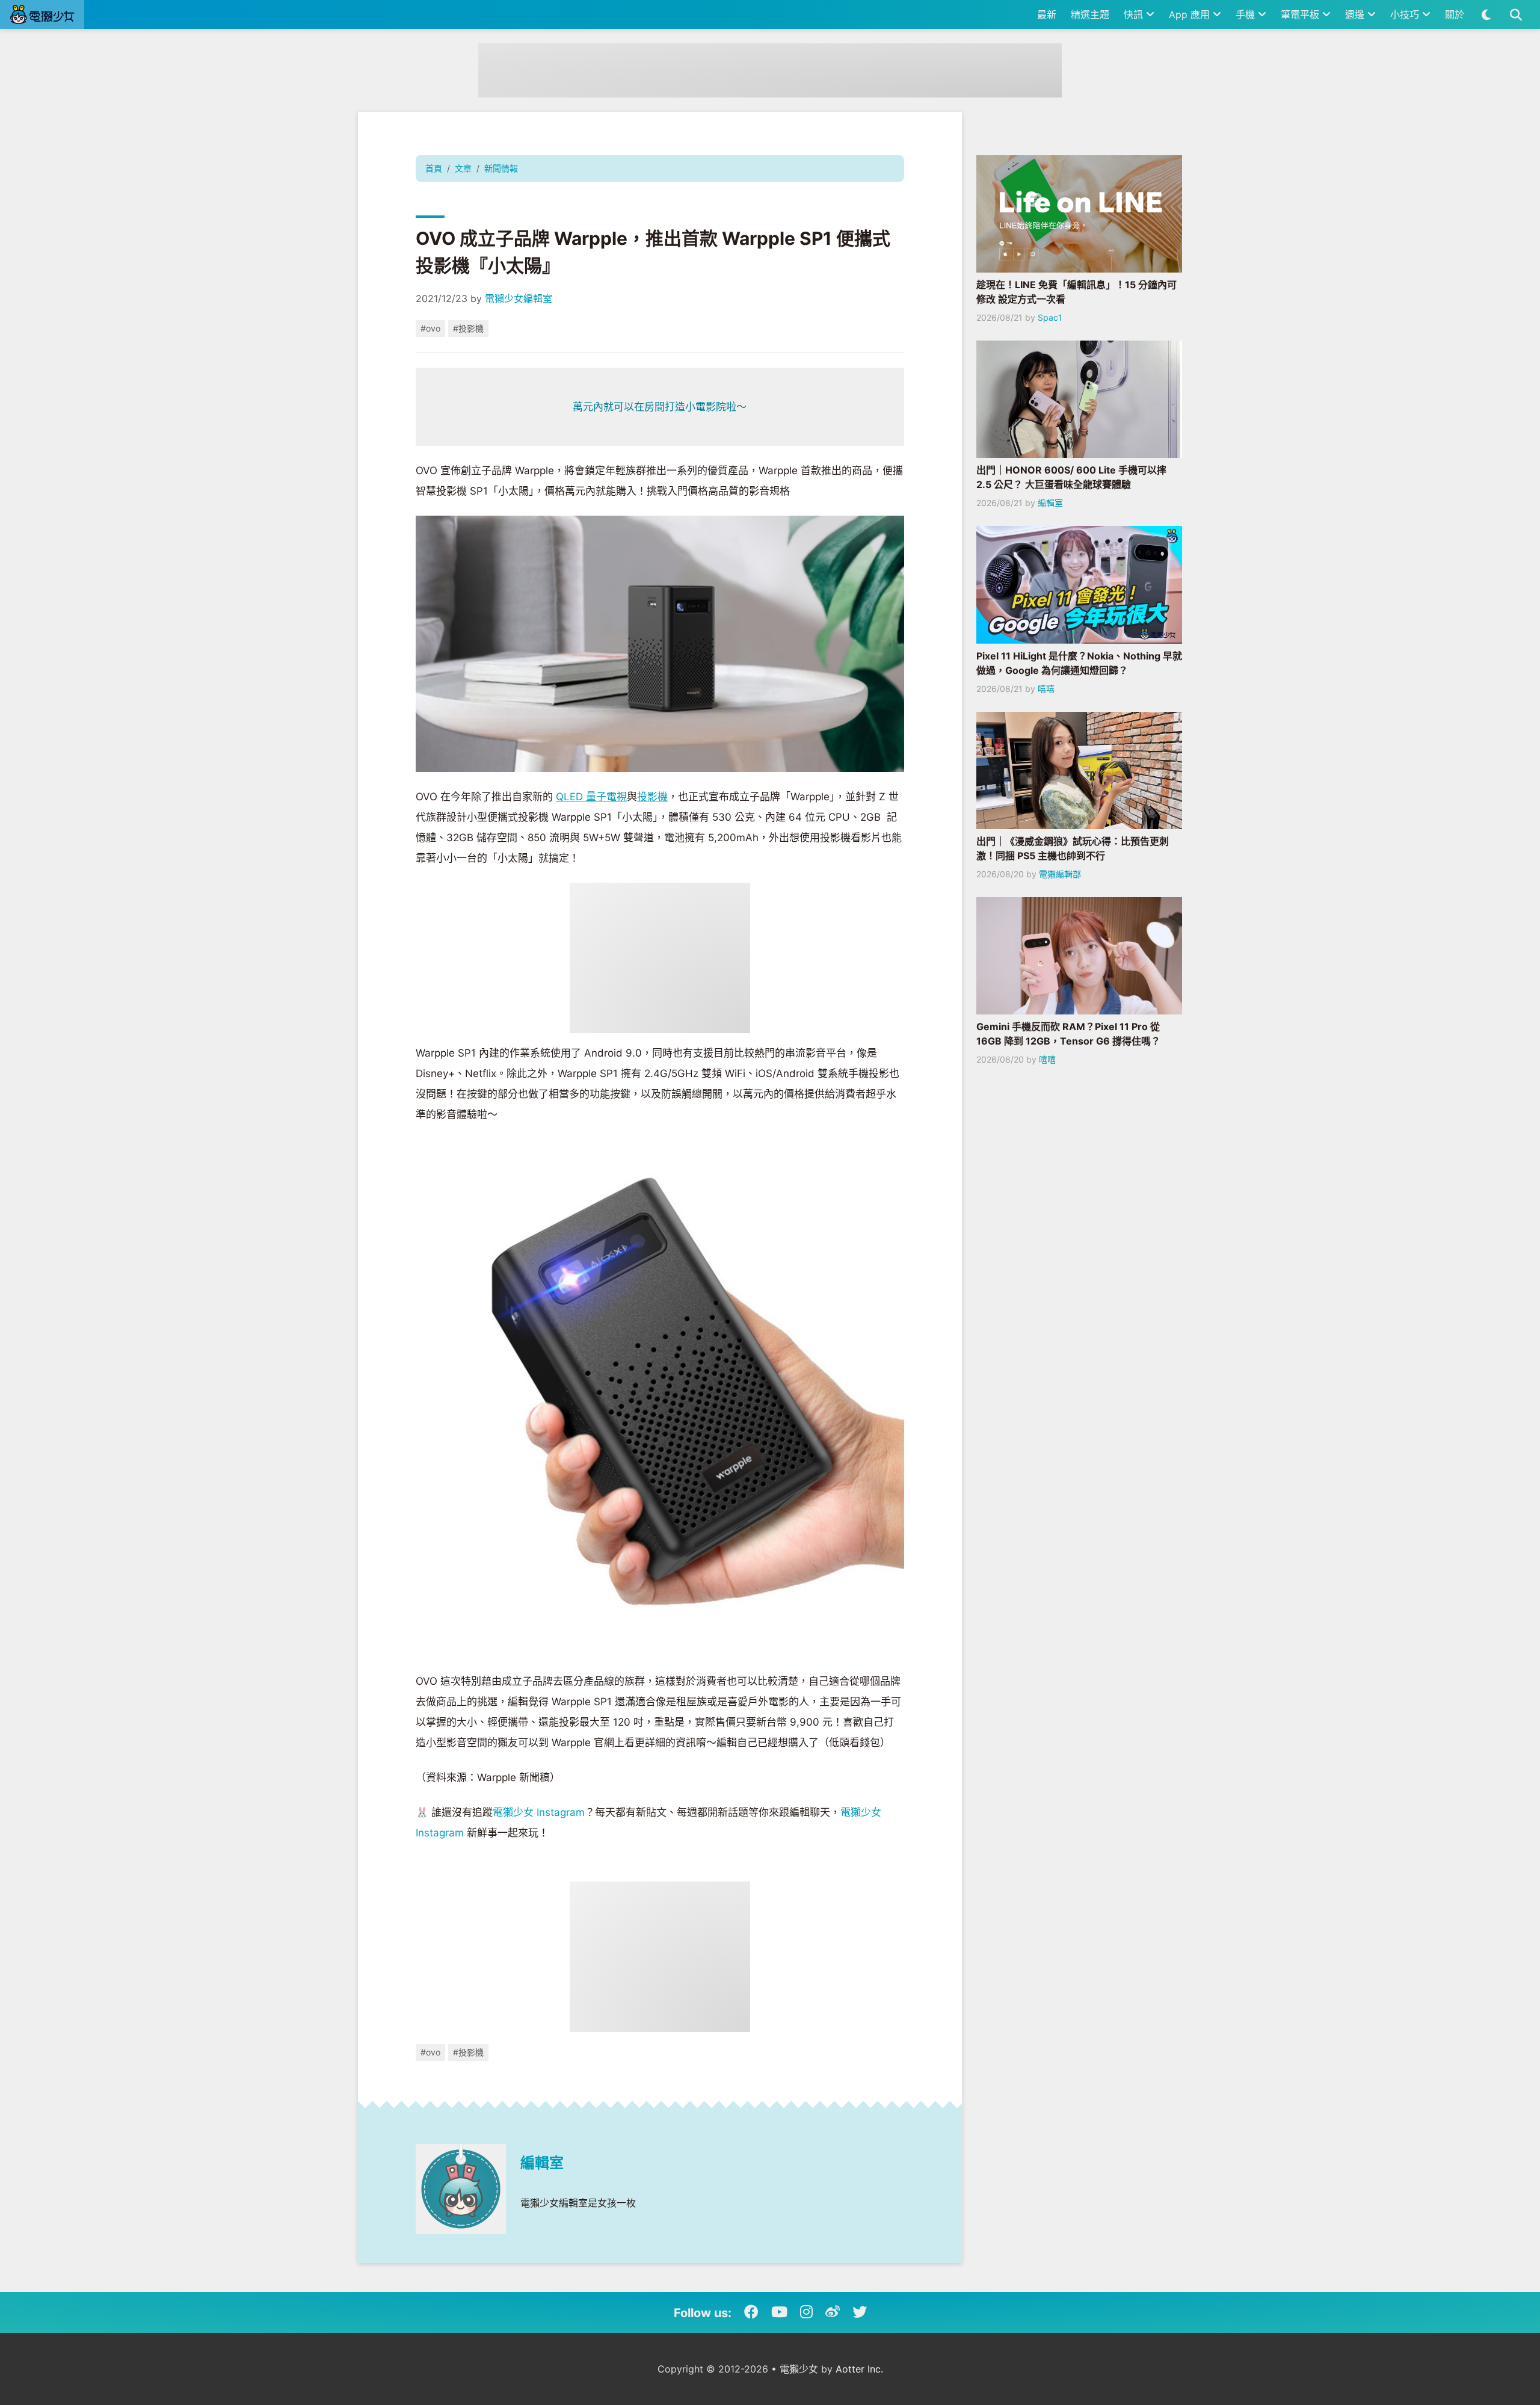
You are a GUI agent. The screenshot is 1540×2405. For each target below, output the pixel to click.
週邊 (1356, 14)
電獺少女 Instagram (539, 1812)
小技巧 (1406, 14)
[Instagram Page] (806, 2312)
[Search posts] (1516, 14)
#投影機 (468, 328)
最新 (1047, 14)
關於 (1455, 14)
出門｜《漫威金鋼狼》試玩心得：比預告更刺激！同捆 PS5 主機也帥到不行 (1073, 848)
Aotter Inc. (859, 2369)
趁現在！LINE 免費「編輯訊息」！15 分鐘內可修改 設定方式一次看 (1076, 292)
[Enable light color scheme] (1486, 14)
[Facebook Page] (751, 2312)
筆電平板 (1301, 14)
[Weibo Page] (833, 2312)
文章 (463, 168)
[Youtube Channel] (779, 2312)
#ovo (430, 328)
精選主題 (1090, 14)
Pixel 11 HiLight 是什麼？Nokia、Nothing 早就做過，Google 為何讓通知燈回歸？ (1079, 663)
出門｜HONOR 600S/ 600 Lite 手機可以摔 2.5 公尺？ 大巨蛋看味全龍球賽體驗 (1071, 477)
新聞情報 (501, 168)
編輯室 (542, 2163)
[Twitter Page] (860, 2312)
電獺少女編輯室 (519, 298)
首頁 (434, 168)
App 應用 (1191, 14)
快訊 (1135, 14)
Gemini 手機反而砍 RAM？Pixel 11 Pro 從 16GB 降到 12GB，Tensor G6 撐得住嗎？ (1068, 1034)
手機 (1247, 14)
